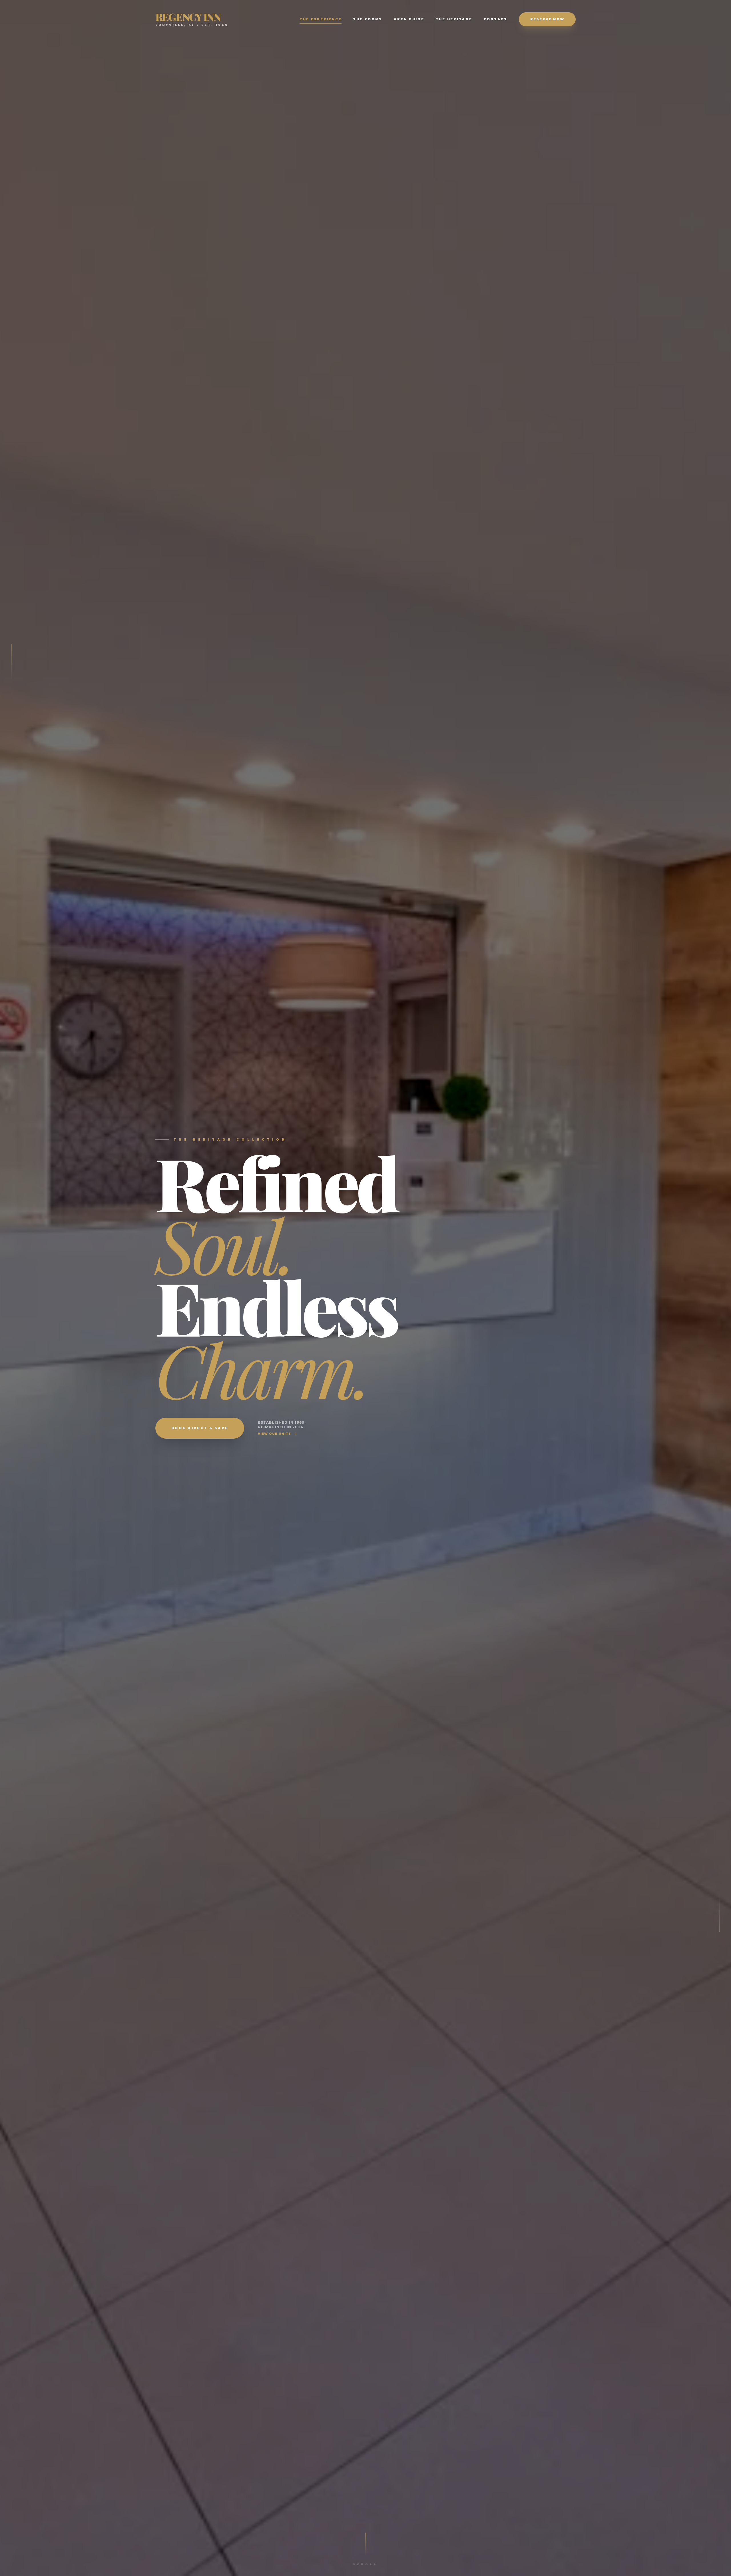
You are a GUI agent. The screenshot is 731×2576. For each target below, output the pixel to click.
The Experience (321, 19)
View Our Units (274, 1434)
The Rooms (368, 19)
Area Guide (409, 19)
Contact (496, 19)
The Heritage (454, 19)
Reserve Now (547, 19)
